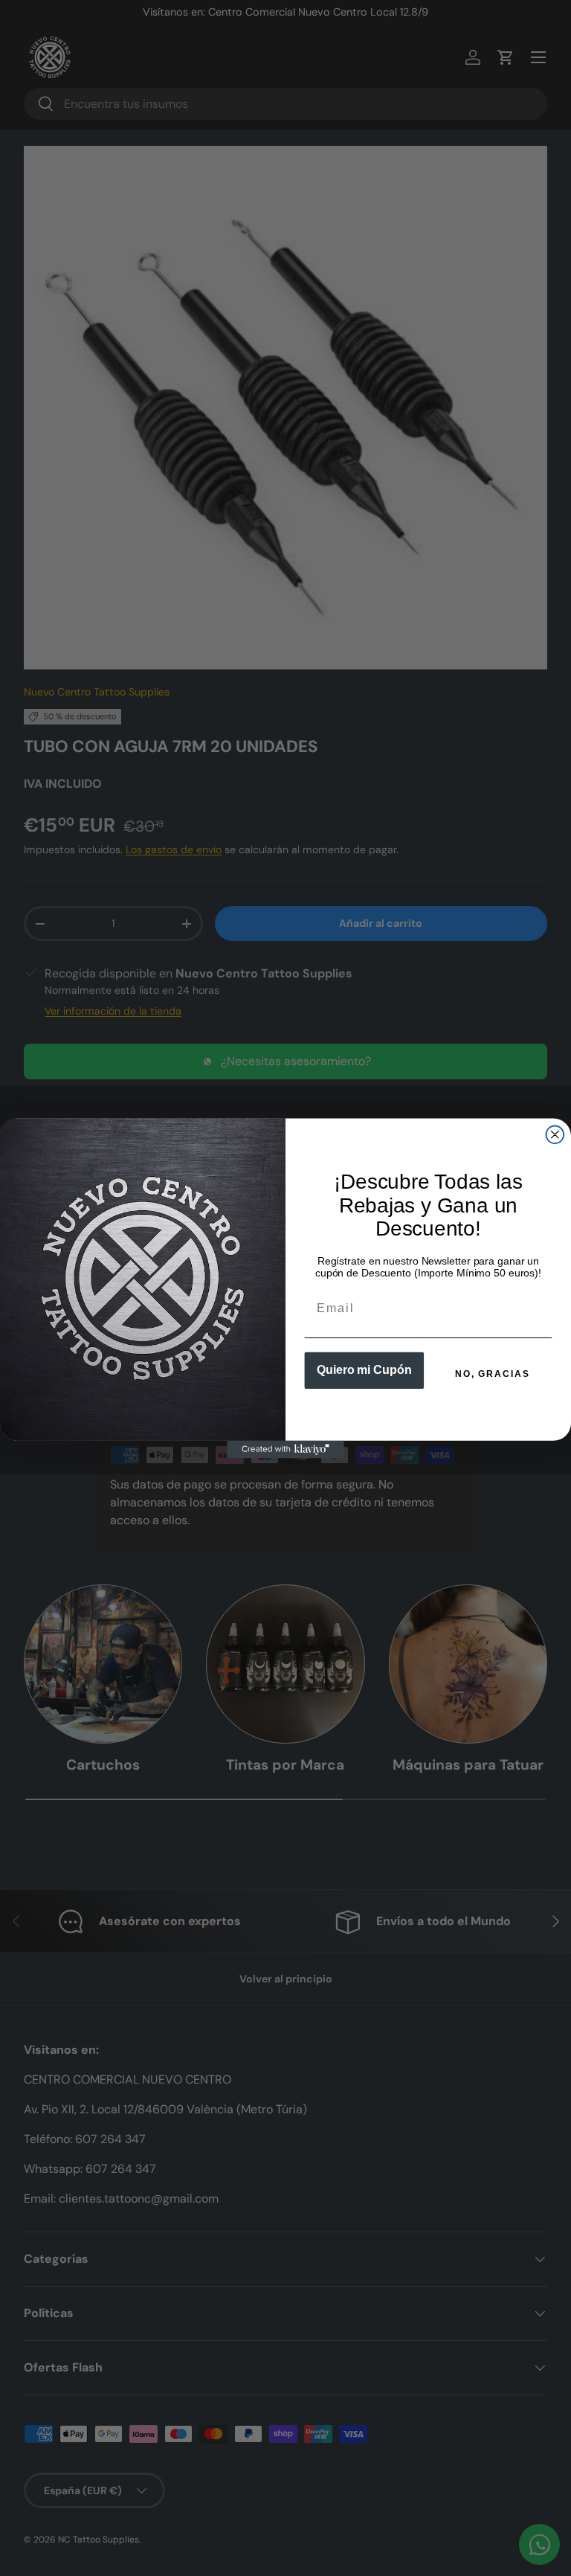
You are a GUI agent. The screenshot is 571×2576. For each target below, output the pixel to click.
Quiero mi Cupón (364, 1370)
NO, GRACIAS (492, 1374)
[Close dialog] (555, 1134)
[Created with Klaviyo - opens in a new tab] (285, 1449)
